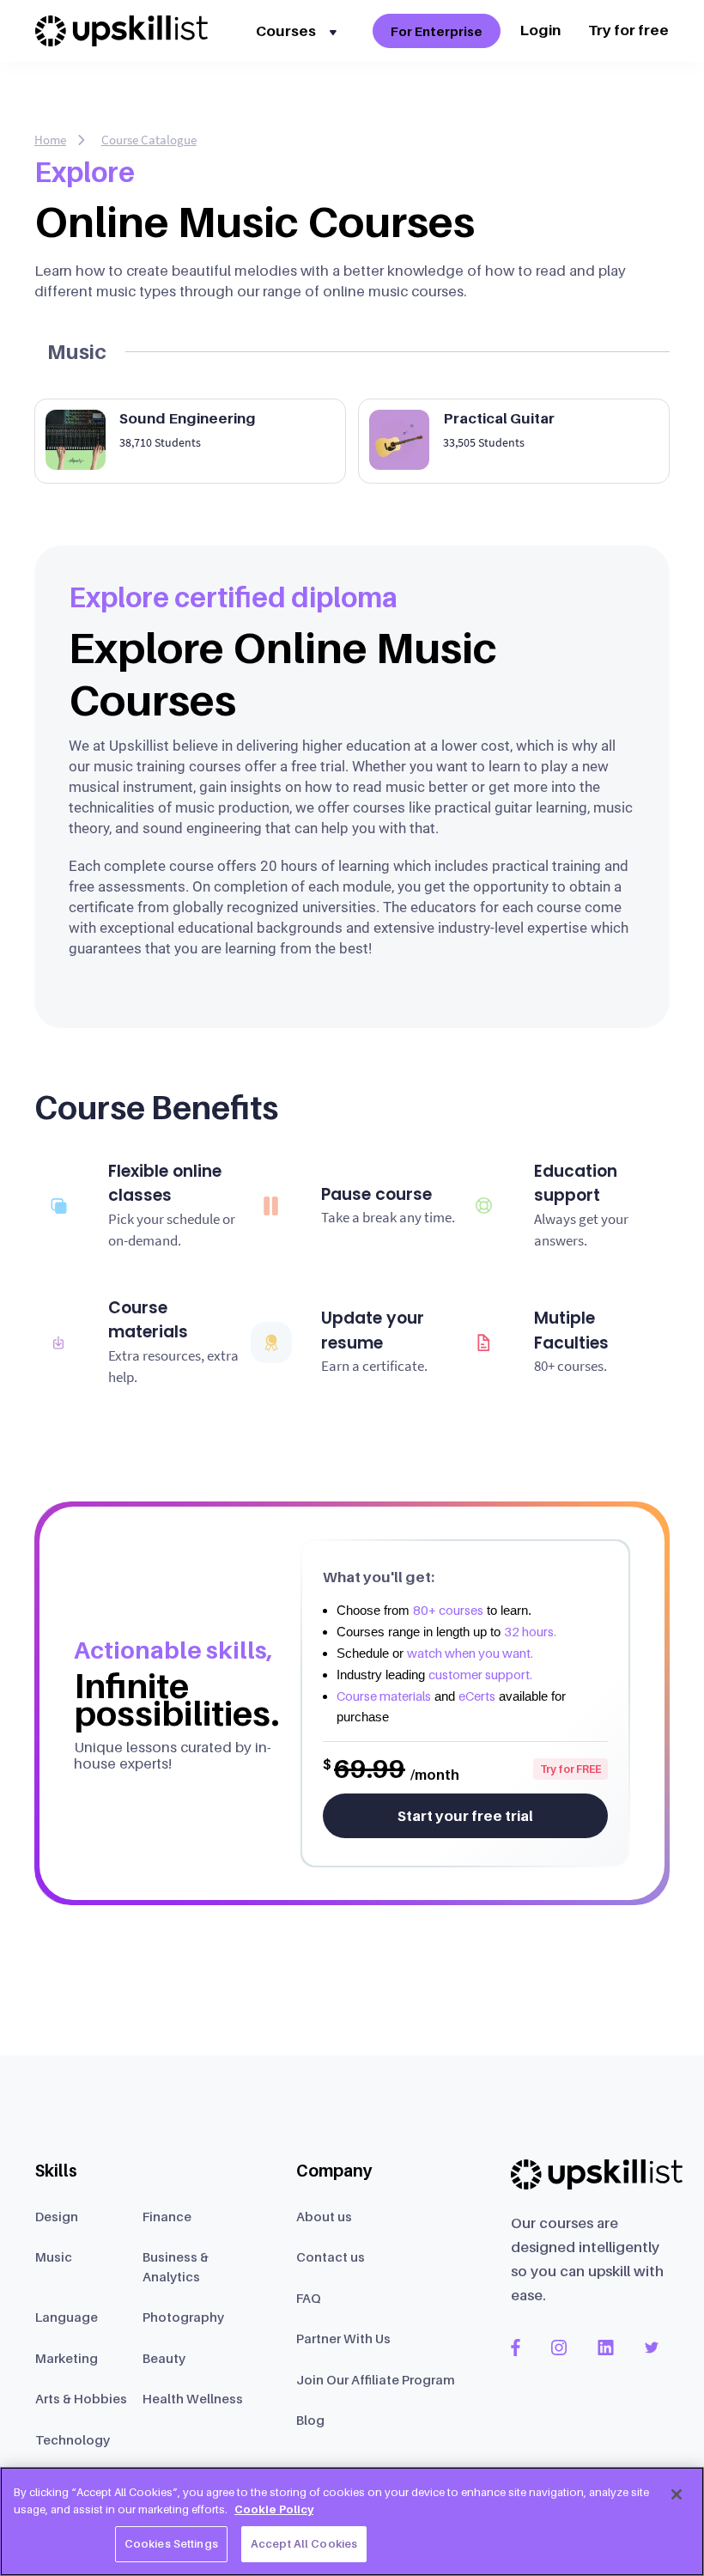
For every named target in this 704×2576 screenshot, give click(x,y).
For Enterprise (437, 31)
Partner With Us (343, 2338)
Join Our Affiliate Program (376, 2379)
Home (50, 140)
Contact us (331, 2256)
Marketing (67, 2358)
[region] (352, 2521)
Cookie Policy (274, 2509)
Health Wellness (193, 2398)
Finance (167, 2216)
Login (540, 30)
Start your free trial (465, 1816)
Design (57, 2216)
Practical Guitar (499, 418)
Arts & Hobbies (81, 2398)
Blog (310, 2420)
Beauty (164, 2358)
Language (67, 2317)
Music (54, 2256)
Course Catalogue (149, 140)
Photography (183, 2317)
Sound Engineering (188, 418)
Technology (73, 2439)
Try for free (628, 30)
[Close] (677, 2494)
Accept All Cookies (304, 2543)
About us (324, 2216)
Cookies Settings (171, 2543)
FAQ (309, 2298)
